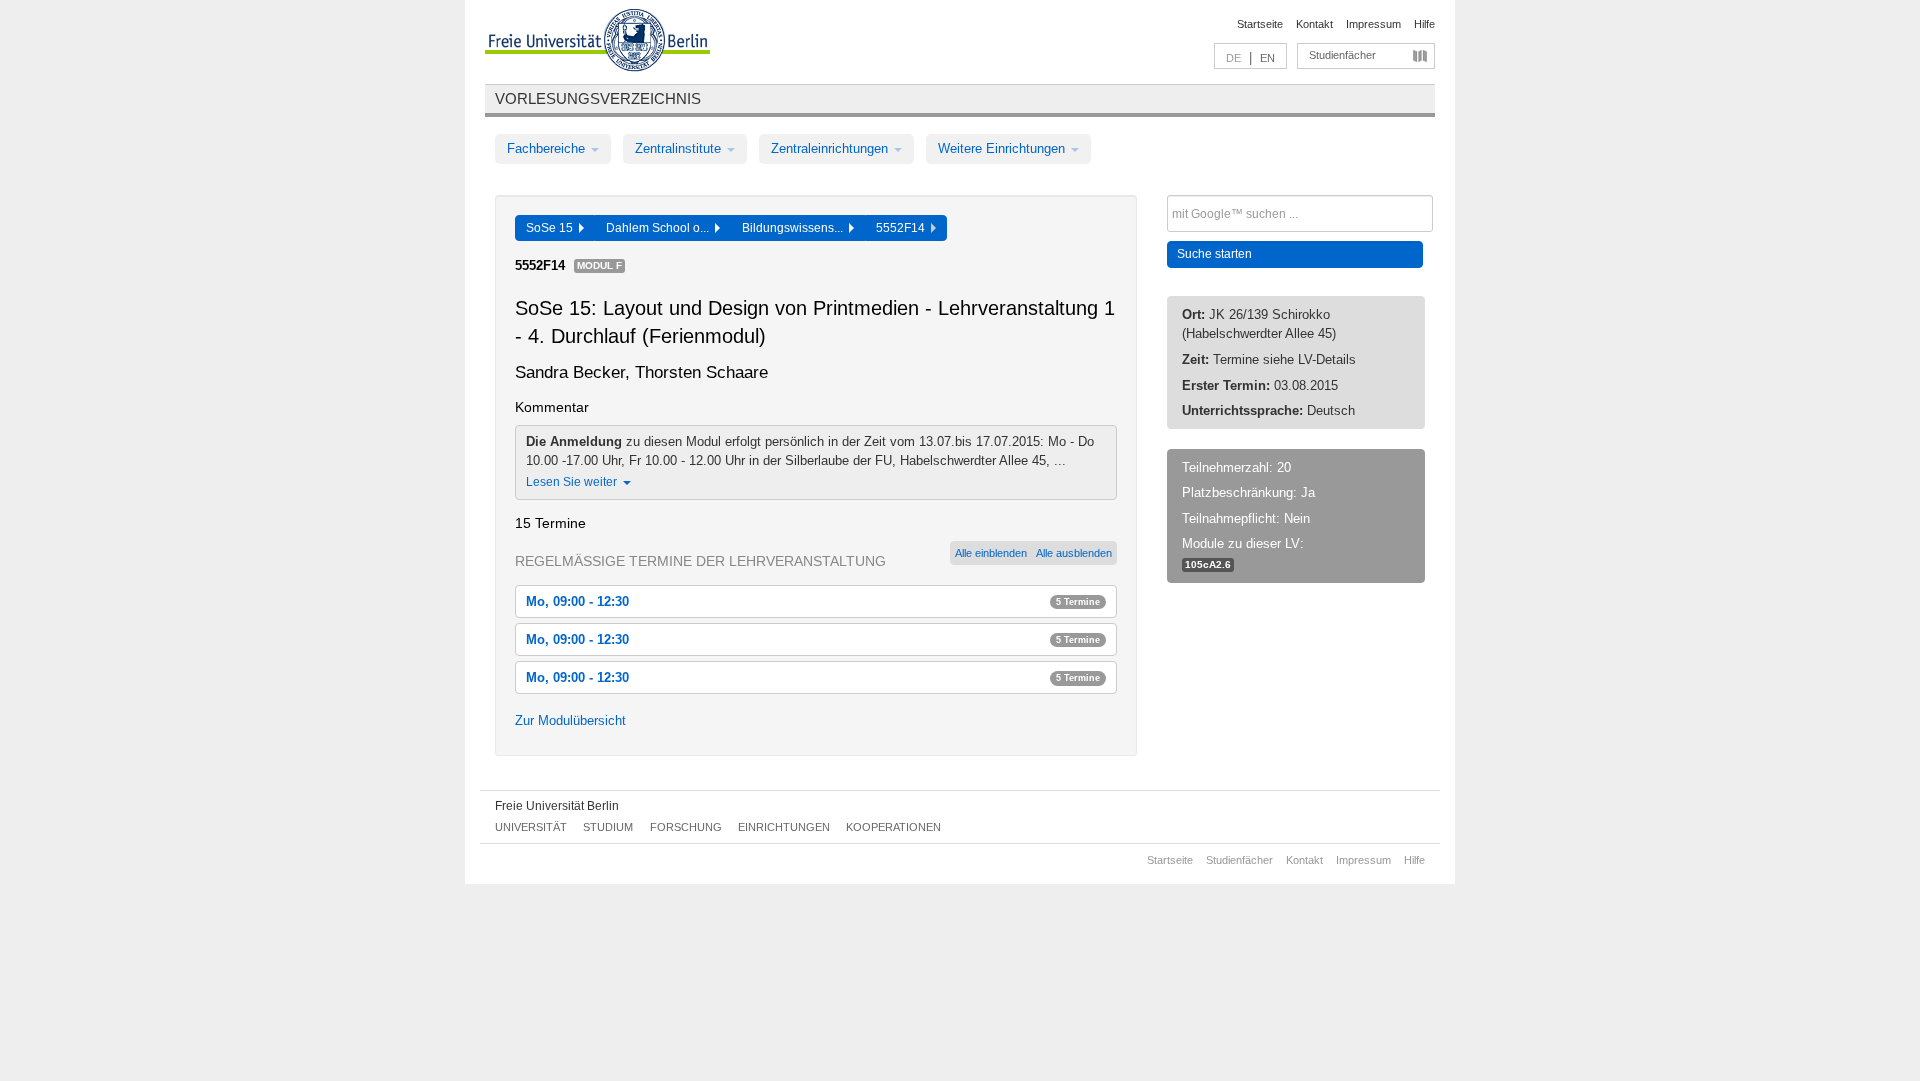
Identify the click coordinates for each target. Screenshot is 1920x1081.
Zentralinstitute (680, 148)
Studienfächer (1342, 55)
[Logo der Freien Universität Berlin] (597, 43)
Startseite (1260, 24)
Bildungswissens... (795, 228)
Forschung (686, 827)
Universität (531, 827)
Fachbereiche (548, 148)
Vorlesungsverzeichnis (598, 98)
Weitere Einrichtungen (1003, 148)
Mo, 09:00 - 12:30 (813, 601)
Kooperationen (893, 827)
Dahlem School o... (660, 228)
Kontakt (1314, 24)
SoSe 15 (552, 228)
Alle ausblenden (1074, 553)
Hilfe (1424, 24)
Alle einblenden (991, 553)
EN (1267, 58)
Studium (608, 827)
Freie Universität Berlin (557, 806)
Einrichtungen (784, 827)
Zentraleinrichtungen (831, 148)
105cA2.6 (1208, 564)
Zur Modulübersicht (570, 720)
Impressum (1373, 24)
